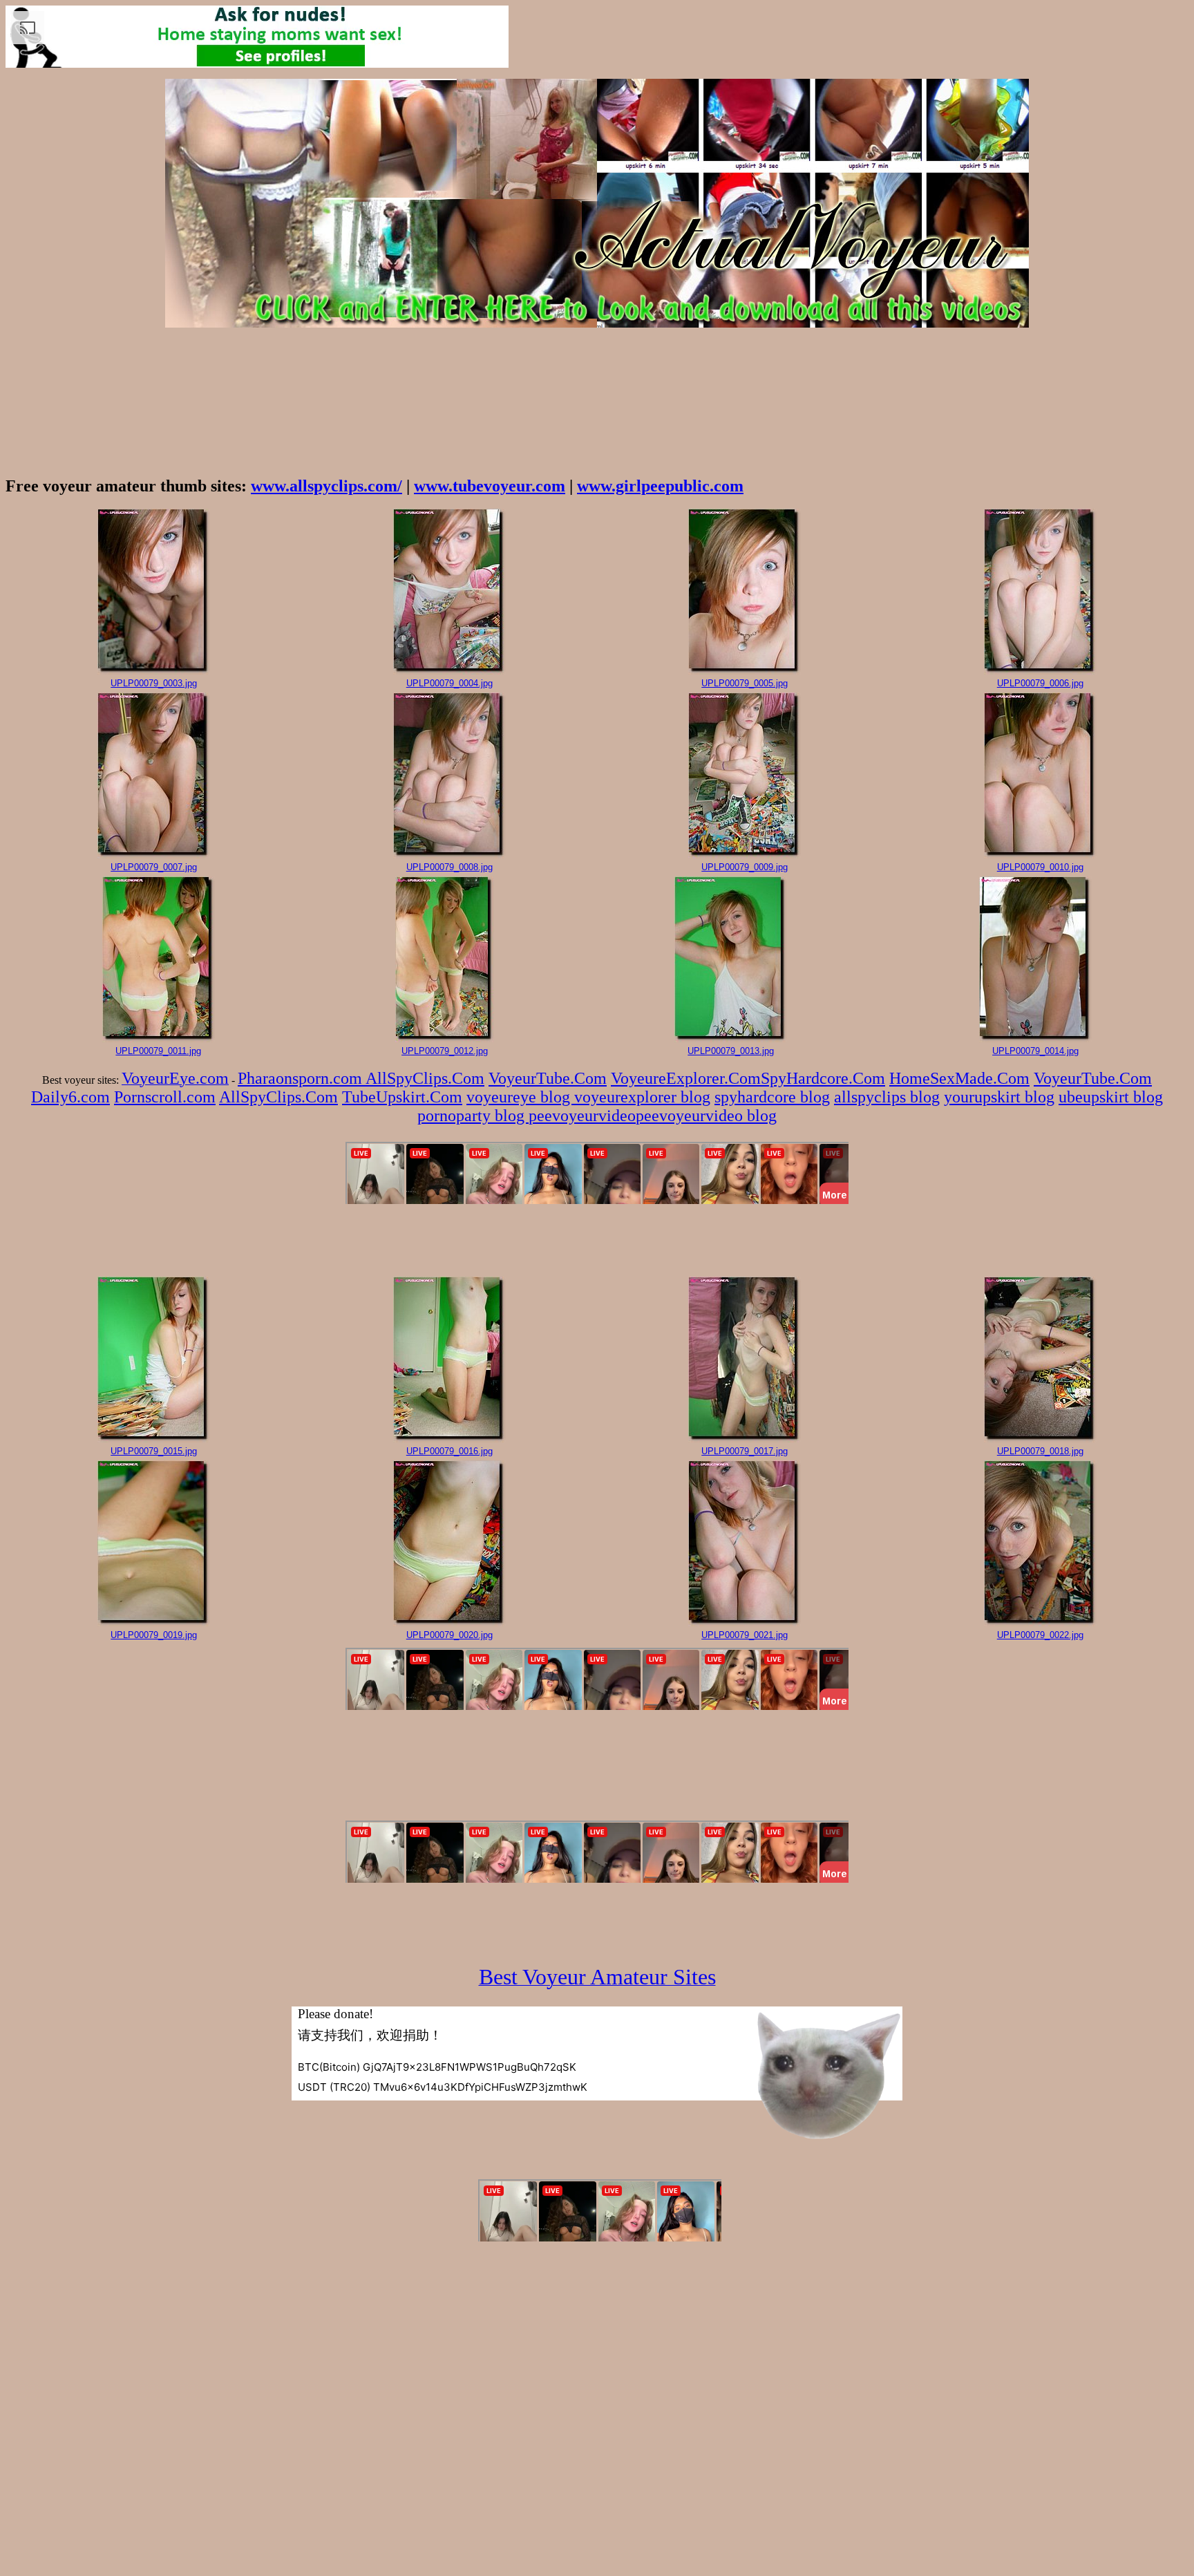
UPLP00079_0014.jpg (1035, 1051)
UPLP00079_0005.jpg (745, 683)
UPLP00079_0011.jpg (158, 1051)
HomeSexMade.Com (959, 1078)
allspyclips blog (887, 1097)
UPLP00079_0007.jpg (154, 867)
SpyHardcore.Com (823, 1078)
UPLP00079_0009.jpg (745, 867)
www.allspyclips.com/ (326, 486)
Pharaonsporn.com (302, 1078)
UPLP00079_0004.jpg (449, 683)
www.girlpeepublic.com (660, 486)
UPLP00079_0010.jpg (1040, 867)
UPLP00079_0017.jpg (745, 1451)
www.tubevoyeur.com (490, 486)
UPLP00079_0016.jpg (449, 1451)
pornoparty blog (473, 1116)
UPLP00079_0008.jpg (449, 867)
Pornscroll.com (165, 1097)
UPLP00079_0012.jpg (445, 1051)
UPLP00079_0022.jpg (1040, 1635)
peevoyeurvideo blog (706, 1116)
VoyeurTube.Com (548, 1078)
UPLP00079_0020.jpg (449, 1635)
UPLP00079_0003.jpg (154, 683)
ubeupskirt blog (1111, 1097)
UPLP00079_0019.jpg (154, 1635)
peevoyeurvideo (582, 1116)
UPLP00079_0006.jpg (1040, 683)
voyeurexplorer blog (642, 1097)
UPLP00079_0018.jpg (1040, 1451)
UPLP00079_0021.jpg (745, 1635)
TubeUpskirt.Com (402, 1097)
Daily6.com (70, 1097)
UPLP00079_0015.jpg (154, 1451)
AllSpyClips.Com (425, 1078)
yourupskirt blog (999, 1097)
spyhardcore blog (772, 1097)
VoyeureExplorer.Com (686, 1078)
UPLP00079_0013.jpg (731, 1051)
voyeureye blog (520, 1097)
